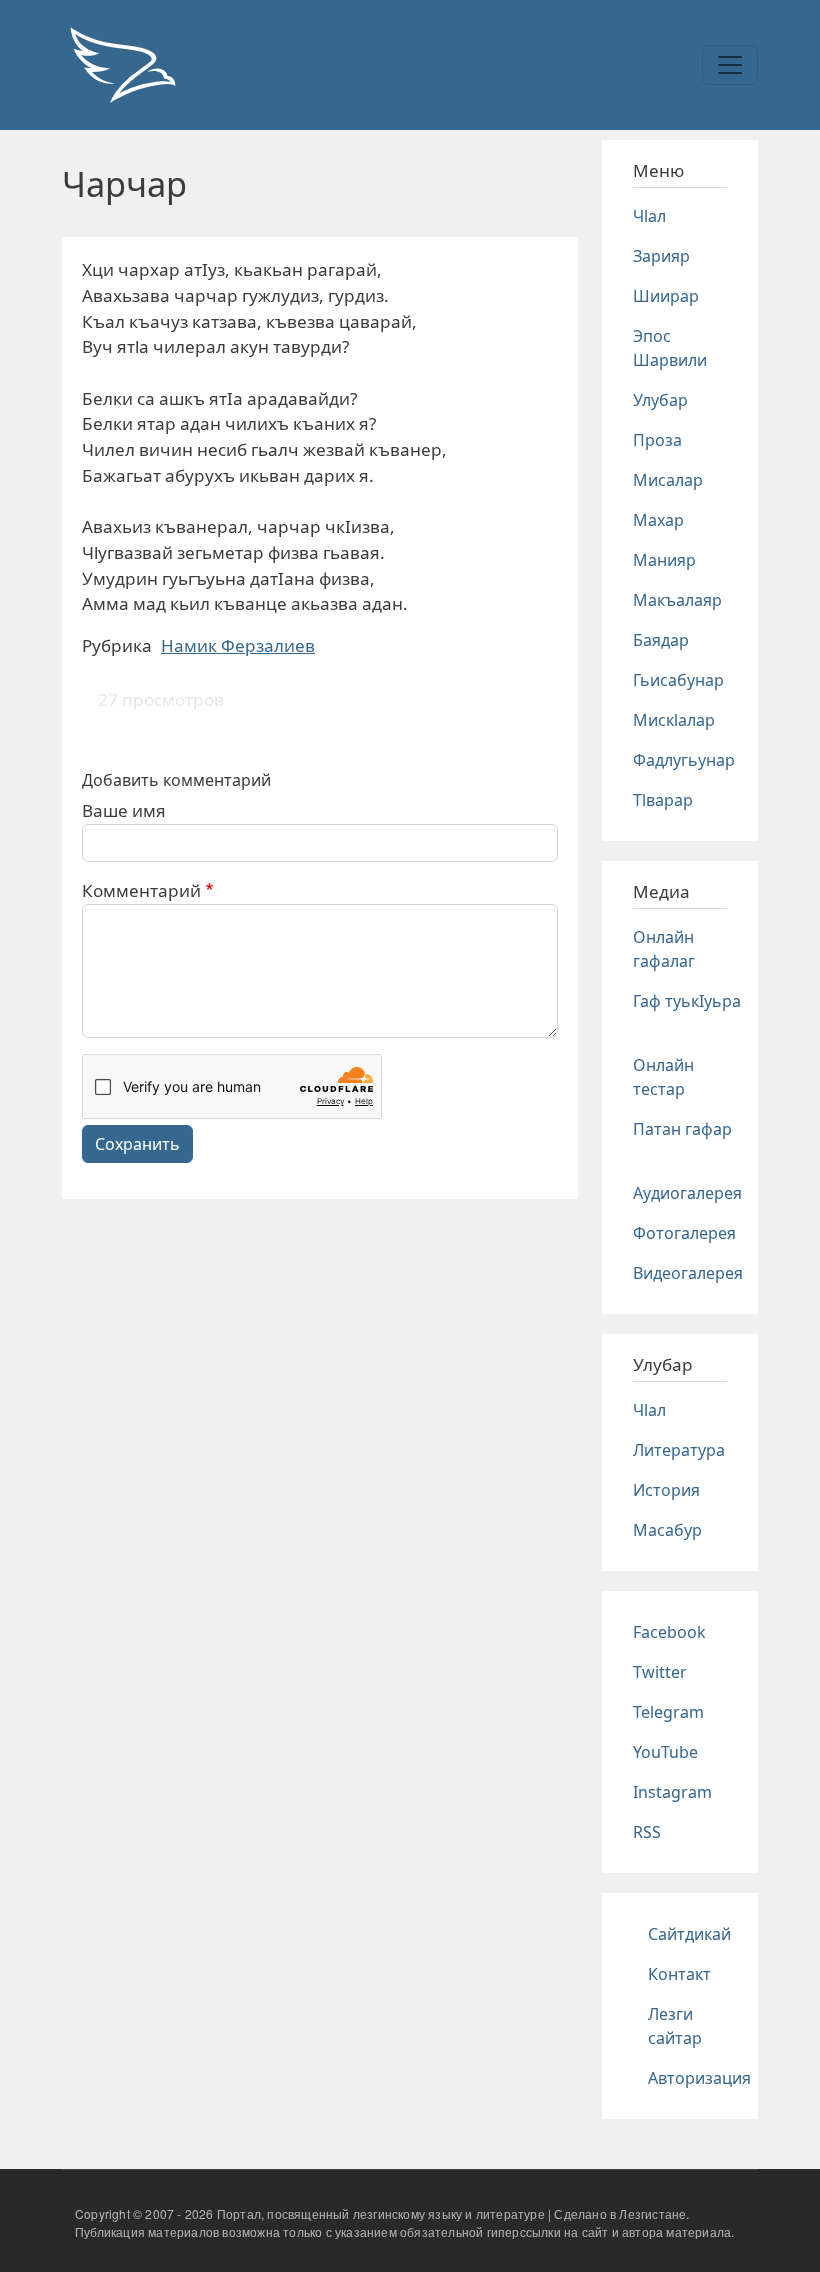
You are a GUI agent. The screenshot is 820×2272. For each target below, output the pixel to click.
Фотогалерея (684, 1233)
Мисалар (668, 480)
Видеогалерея (688, 1273)
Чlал (649, 216)
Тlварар (663, 800)
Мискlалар (674, 720)
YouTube (665, 1752)
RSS (647, 1832)
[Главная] (122, 65)
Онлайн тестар (663, 1077)
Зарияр (661, 256)
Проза (657, 440)
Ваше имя (124, 810)
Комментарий (141, 890)
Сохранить (137, 1144)
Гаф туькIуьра (687, 1001)
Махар (658, 520)
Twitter (660, 1672)
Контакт (679, 1974)
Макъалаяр (677, 600)
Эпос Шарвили (670, 348)
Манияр (664, 560)
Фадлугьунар (684, 760)
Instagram (672, 1792)
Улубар (660, 400)
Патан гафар (682, 1129)
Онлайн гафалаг (664, 949)
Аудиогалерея (687, 1193)
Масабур (667, 1530)
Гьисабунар (678, 680)
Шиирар (666, 296)
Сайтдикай (689, 1934)
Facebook (669, 1632)
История (666, 1490)
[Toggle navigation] (730, 65)
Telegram (668, 1712)
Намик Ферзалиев (238, 645)
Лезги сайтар (675, 2026)
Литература (679, 1450)
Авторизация (699, 2078)
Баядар (661, 640)
